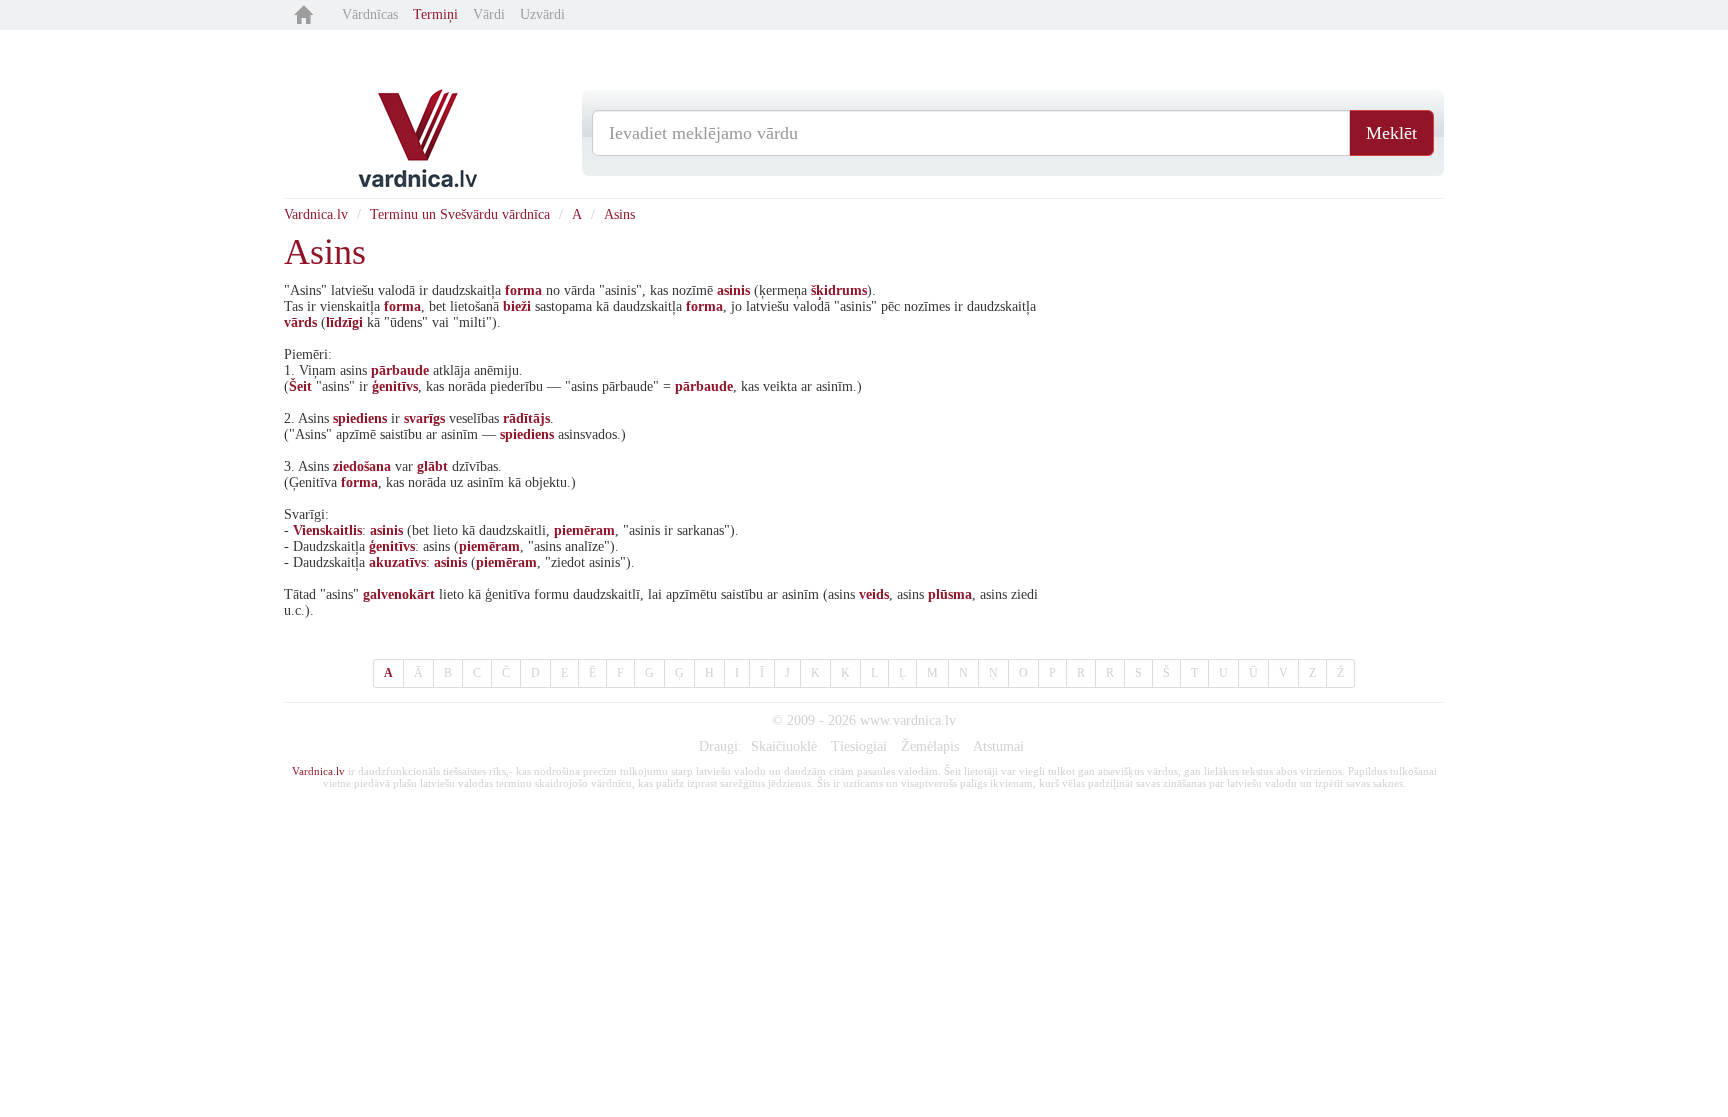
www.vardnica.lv (908, 720)
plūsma (950, 594)
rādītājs (526, 418)
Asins (619, 214)
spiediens (360, 418)
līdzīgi (344, 322)
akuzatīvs (397, 562)
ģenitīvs (395, 386)
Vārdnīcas (370, 14)
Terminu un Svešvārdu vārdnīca (460, 214)
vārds (300, 322)
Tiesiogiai (859, 746)
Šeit (300, 386)
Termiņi (435, 14)
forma (523, 290)
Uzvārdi (542, 14)
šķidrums (839, 290)
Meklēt (1391, 133)
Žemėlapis (930, 746)
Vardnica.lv (316, 214)
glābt (432, 466)
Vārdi (489, 14)
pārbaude (400, 370)
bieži (517, 306)
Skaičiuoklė (784, 746)
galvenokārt (399, 594)
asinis (733, 290)
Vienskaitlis (327, 530)
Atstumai (998, 746)
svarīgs (424, 418)
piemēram (584, 530)
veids (874, 594)
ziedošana (362, 466)
